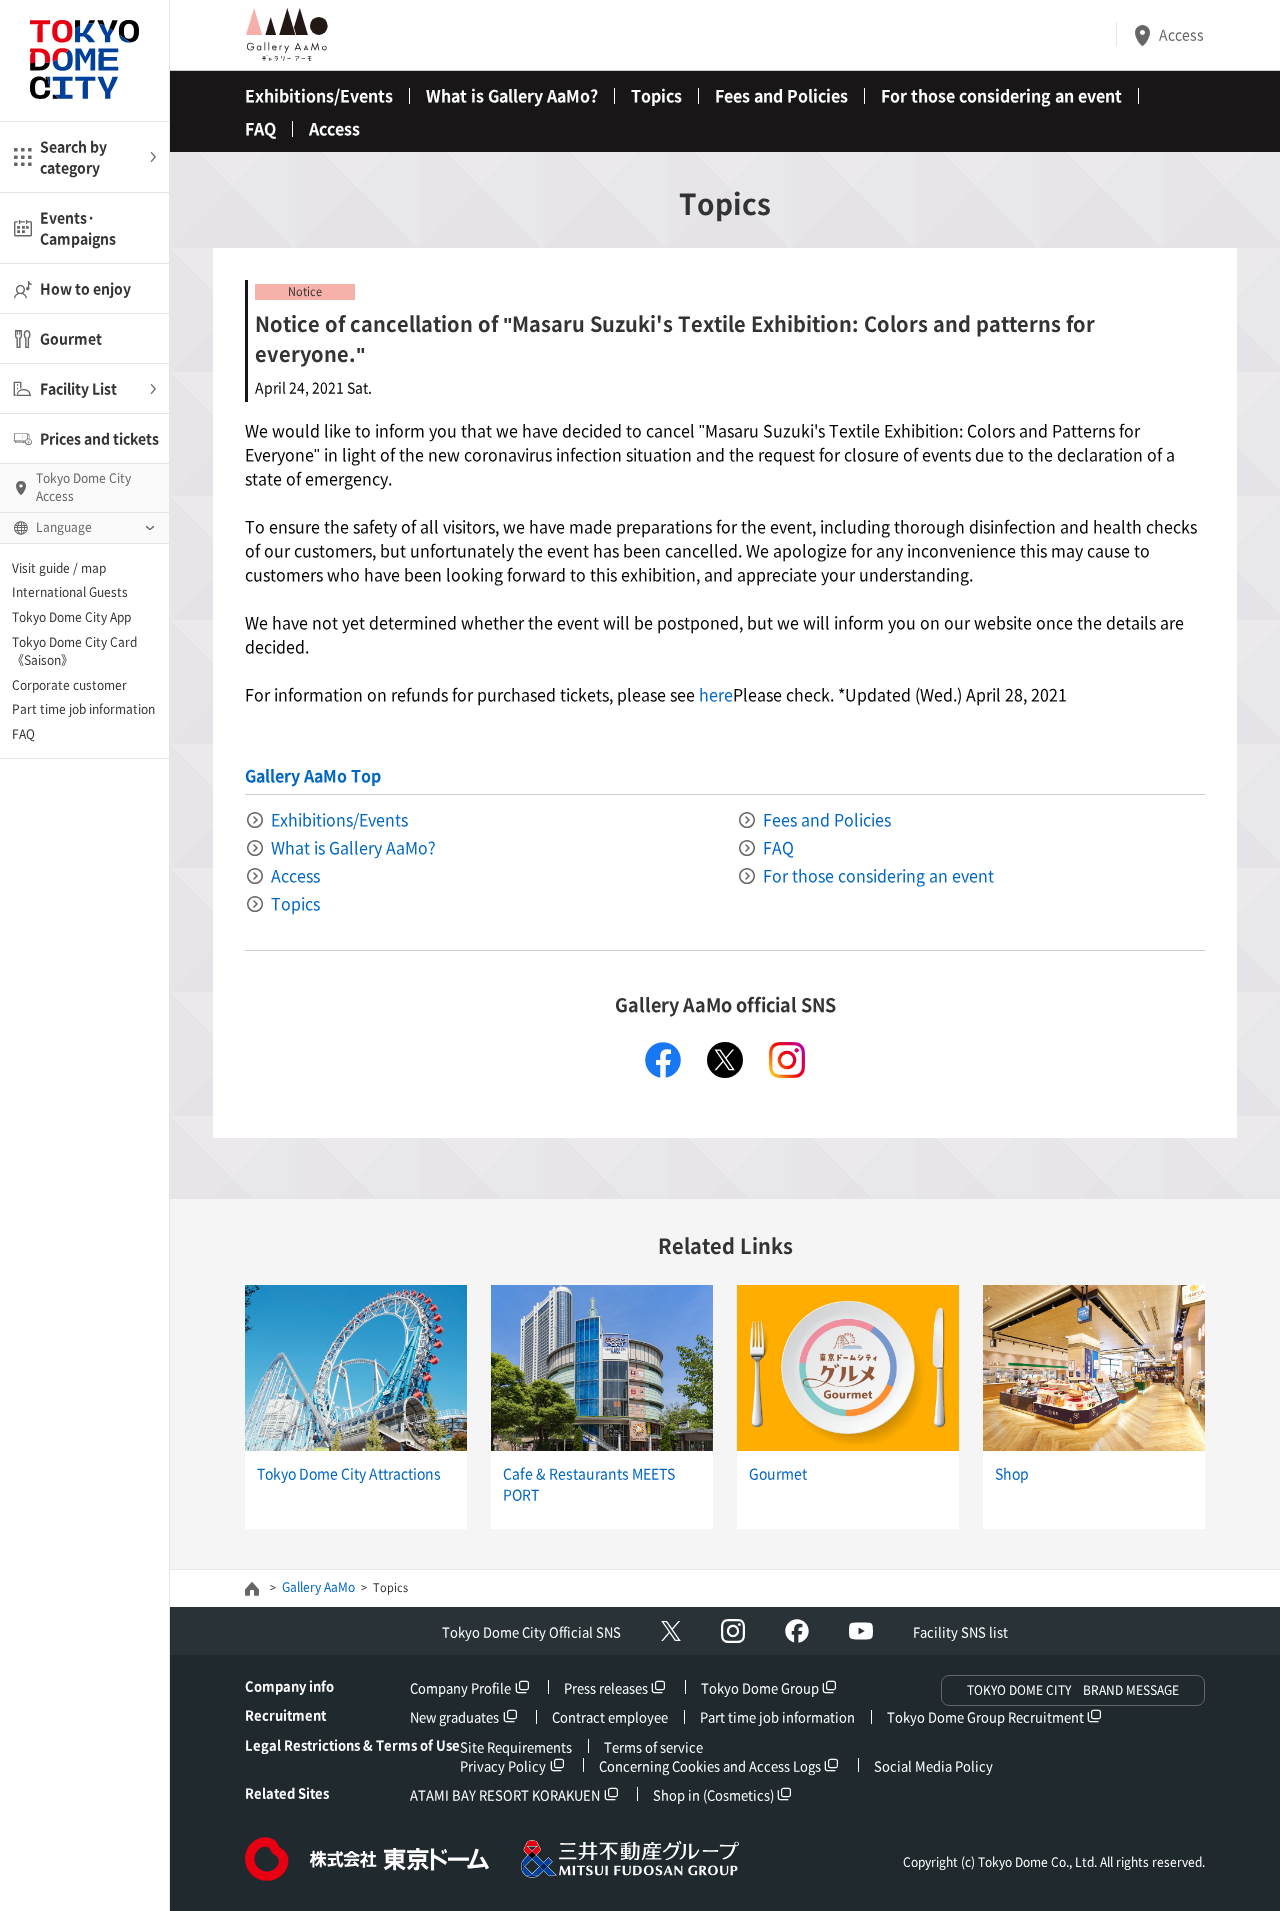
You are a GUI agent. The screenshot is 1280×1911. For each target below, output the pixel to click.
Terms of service (653, 1746)
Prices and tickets (99, 438)
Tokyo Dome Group (760, 1687)
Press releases (606, 1687)
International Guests (70, 592)
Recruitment (285, 1714)
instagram (787, 1060)
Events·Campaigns (78, 227)
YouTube (861, 1631)
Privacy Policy (503, 1765)
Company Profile (460, 1687)
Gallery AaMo (318, 1587)
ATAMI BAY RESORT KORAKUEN (505, 1794)
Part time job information (83, 709)
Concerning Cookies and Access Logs (710, 1765)
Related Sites (287, 1792)
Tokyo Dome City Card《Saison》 (74, 651)
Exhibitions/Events (319, 95)
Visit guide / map (59, 568)
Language (64, 527)
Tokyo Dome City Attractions (349, 1473)
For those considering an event (1001, 95)
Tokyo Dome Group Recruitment (985, 1716)
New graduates (454, 1716)
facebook (663, 1060)
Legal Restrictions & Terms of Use (352, 1744)
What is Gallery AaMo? (512, 95)
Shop (1012, 1473)
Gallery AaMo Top (313, 775)
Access (1181, 34)
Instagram (733, 1631)
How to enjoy (85, 288)
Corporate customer (69, 685)
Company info (289, 1685)
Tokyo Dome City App (71, 617)
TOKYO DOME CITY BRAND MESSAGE (1073, 1690)
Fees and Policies (781, 95)
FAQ (23, 734)
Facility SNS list (960, 1631)
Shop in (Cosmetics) (713, 1794)
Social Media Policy (933, 1765)
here (714, 694)
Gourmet (71, 338)
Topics (656, 95)
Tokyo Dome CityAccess (83, 487)
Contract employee (610, 1716)
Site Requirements (516, 1746)
